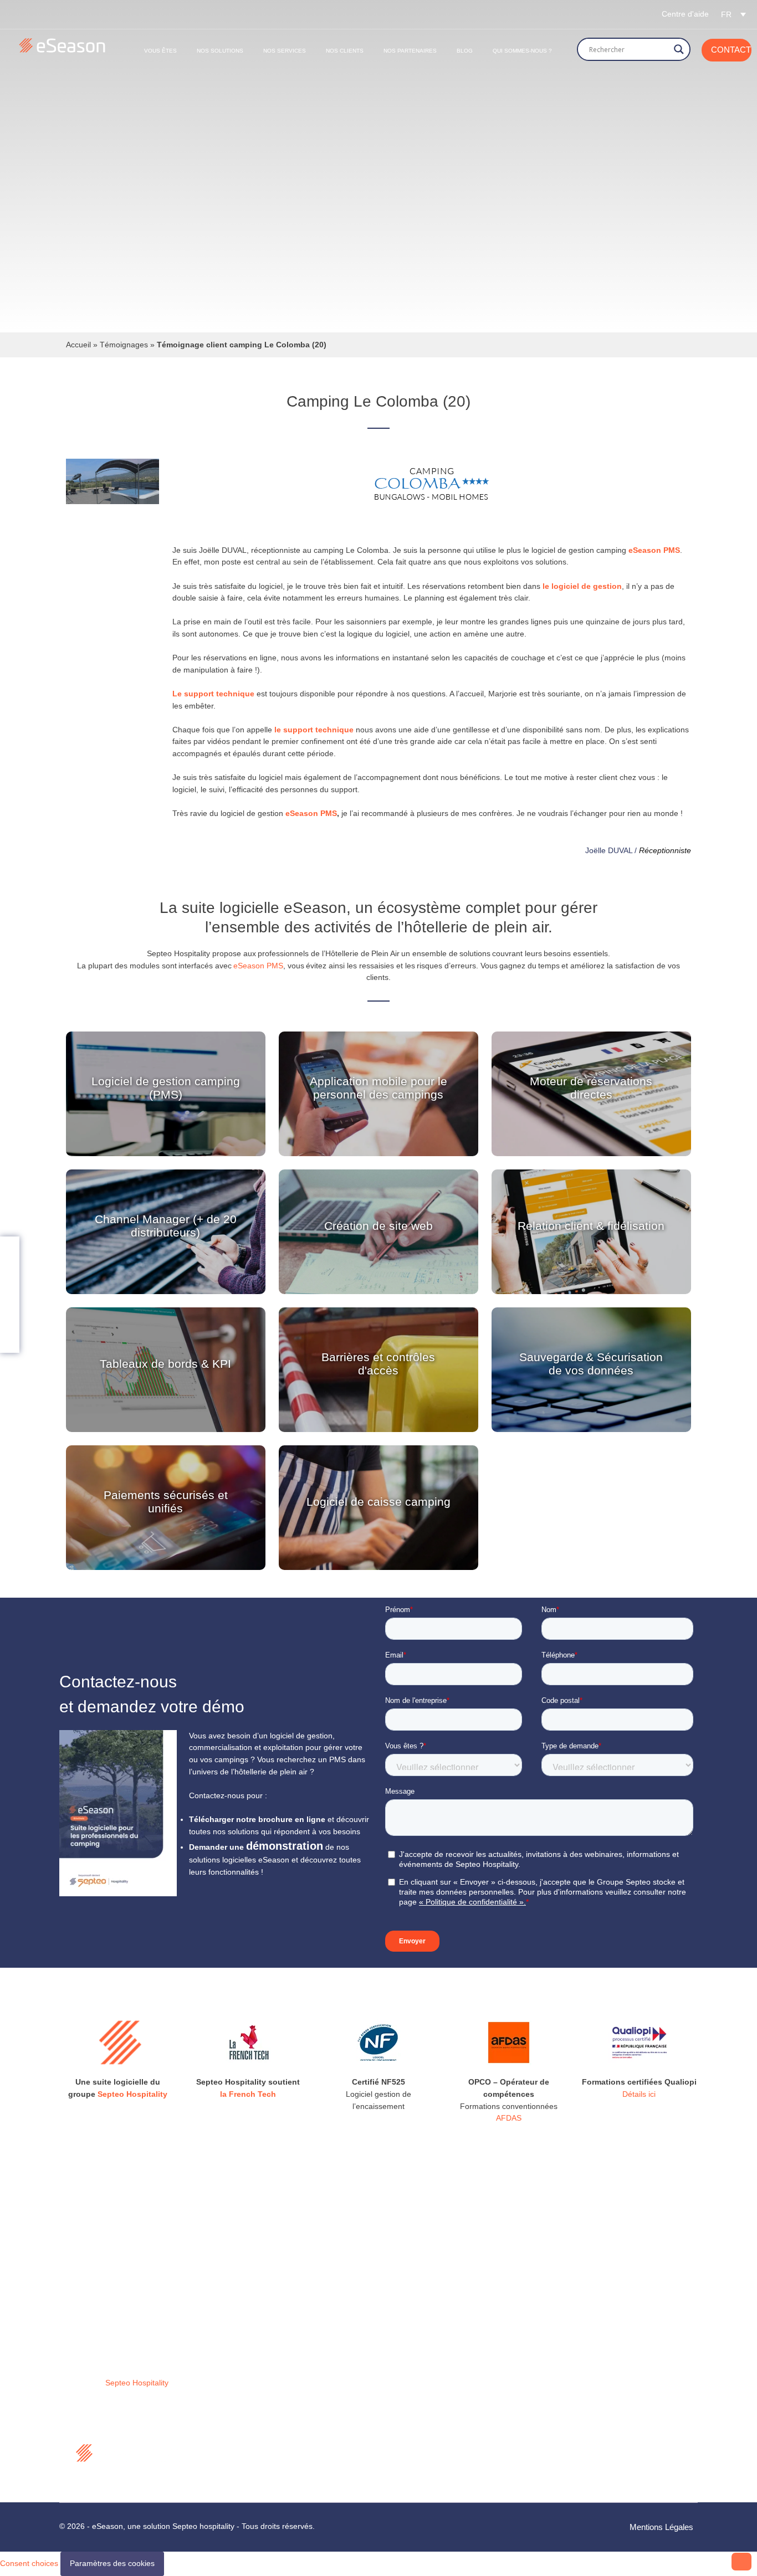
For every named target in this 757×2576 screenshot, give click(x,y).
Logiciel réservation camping (283, 2328)
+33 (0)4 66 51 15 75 (446, 2390)
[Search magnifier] (679, 49)
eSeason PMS (311, 813)
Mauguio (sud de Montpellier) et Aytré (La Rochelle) (462, 2326)
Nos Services (285, 51)
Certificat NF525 (262, 2447)
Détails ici (639, 2094)
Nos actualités (258, 2372)
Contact (731, 50)
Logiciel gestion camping (277, 2313)
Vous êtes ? (254, 2343)
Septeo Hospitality (132, 2094)
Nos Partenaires (410, 51)
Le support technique (213, 694)
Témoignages (124, 345)
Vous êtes (160, 51)
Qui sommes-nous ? (522, 51)
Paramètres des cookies (112, 2563)
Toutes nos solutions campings (287, 2298)
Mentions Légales (661, 2527)
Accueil (78, 345)
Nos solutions (220, 51)
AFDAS (509, 2118)
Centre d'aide (685, 14)
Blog (465, 51)
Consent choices (29, 2563)
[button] (733, 14)
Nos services (256, 2357)
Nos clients (345, 51)
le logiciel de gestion (582, 586)
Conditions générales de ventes (289, 2433)
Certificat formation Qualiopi (282, 2477)
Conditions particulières (274, 2462)
